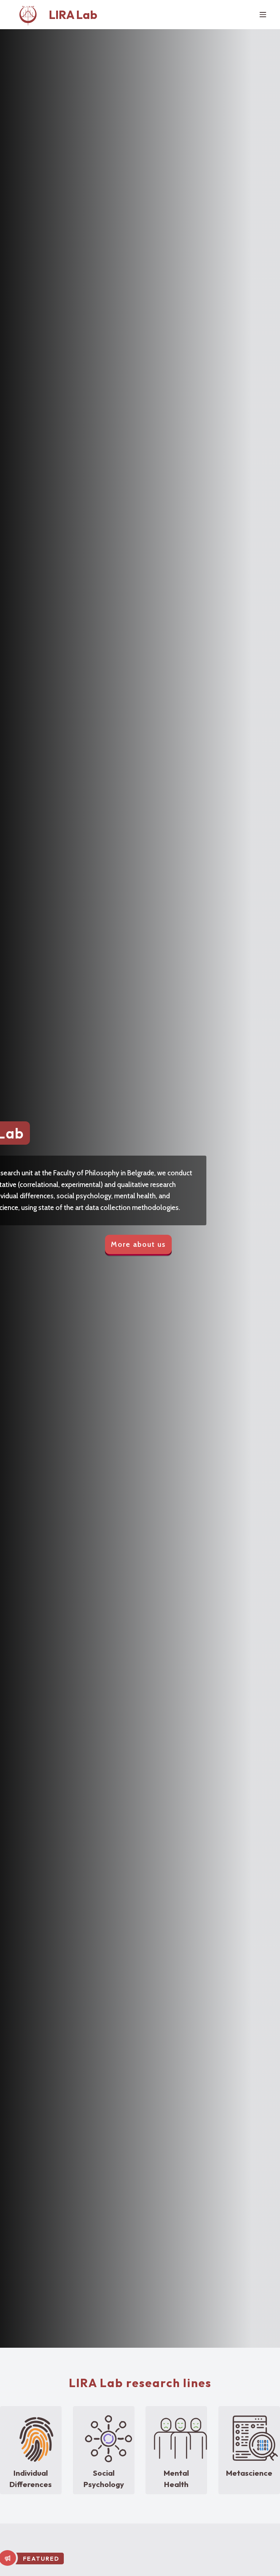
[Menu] (263, 15)
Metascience (249, 2473)
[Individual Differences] (35, 2438)
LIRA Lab (73, 15)
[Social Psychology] (108, 2438)
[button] (138, 1246)
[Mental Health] (180, 2438)
